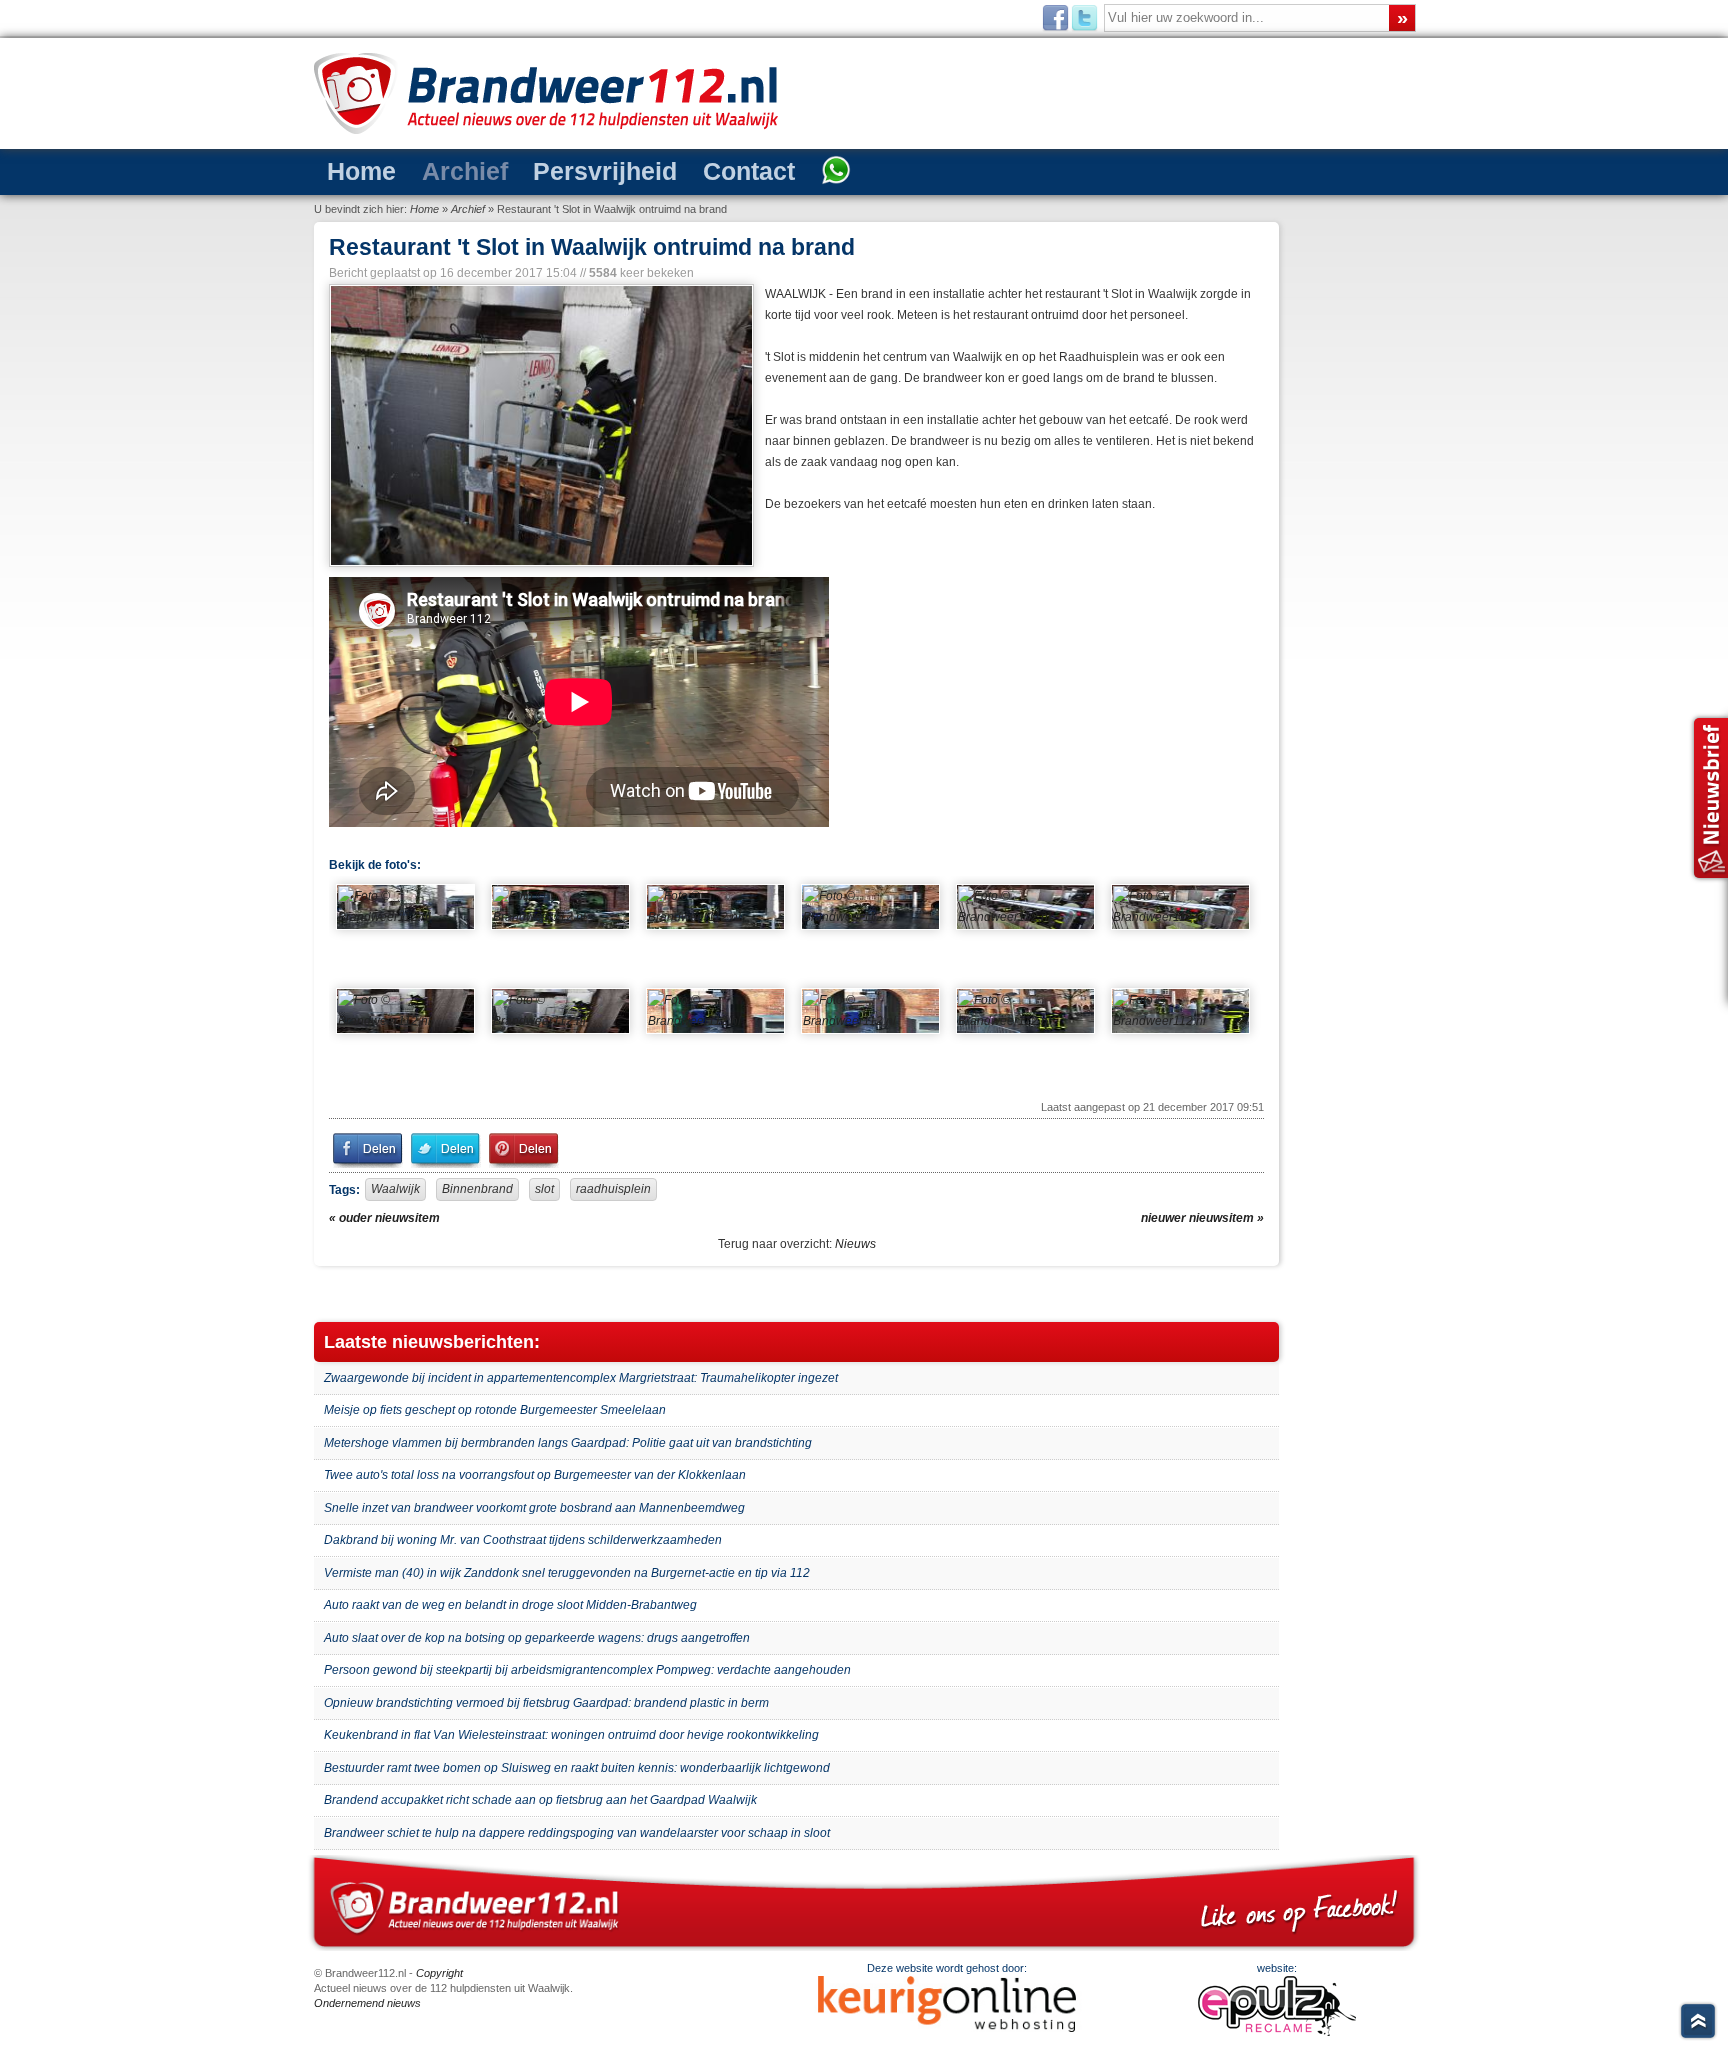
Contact (671, 170)
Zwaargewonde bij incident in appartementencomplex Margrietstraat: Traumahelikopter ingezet (581, 1378)
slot (544, 1189)
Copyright (439, 1973)
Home (352, 170)
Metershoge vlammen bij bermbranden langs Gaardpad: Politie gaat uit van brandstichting (568, 1443)
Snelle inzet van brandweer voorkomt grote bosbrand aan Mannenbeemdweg (534, 1508)
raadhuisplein (613, 1189)
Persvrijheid (552, 170)
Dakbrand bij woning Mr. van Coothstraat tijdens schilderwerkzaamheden (523, 1540)
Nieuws (855, 1244)
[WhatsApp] (742, 172)
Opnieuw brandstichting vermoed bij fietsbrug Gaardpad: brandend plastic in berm (546, 1703)
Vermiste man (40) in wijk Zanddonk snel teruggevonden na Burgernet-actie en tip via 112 (567, 1573)
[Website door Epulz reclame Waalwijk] (1277, 2032)
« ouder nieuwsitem (384, 1218)
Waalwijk (395, 1189)
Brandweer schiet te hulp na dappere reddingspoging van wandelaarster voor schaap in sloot (577, 1833)
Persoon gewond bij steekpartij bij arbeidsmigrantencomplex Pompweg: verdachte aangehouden (587, 1670)
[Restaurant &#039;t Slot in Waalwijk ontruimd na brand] (539, 425)
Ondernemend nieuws (367, 2003)
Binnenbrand (477, 1189)
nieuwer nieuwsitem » (1202, 1218)
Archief (436, 170)
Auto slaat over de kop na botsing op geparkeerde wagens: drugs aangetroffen (537, 1638)
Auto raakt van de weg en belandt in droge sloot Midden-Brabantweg (510, 1605)
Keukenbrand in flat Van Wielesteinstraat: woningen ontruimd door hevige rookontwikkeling (571, 1735)
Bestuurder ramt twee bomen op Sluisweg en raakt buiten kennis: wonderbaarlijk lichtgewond (577, 1768)
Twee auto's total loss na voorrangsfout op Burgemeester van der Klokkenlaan (535, 1475)
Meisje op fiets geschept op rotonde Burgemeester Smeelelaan (495, 1410)
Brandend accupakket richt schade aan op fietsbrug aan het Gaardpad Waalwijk (540, 1800)
